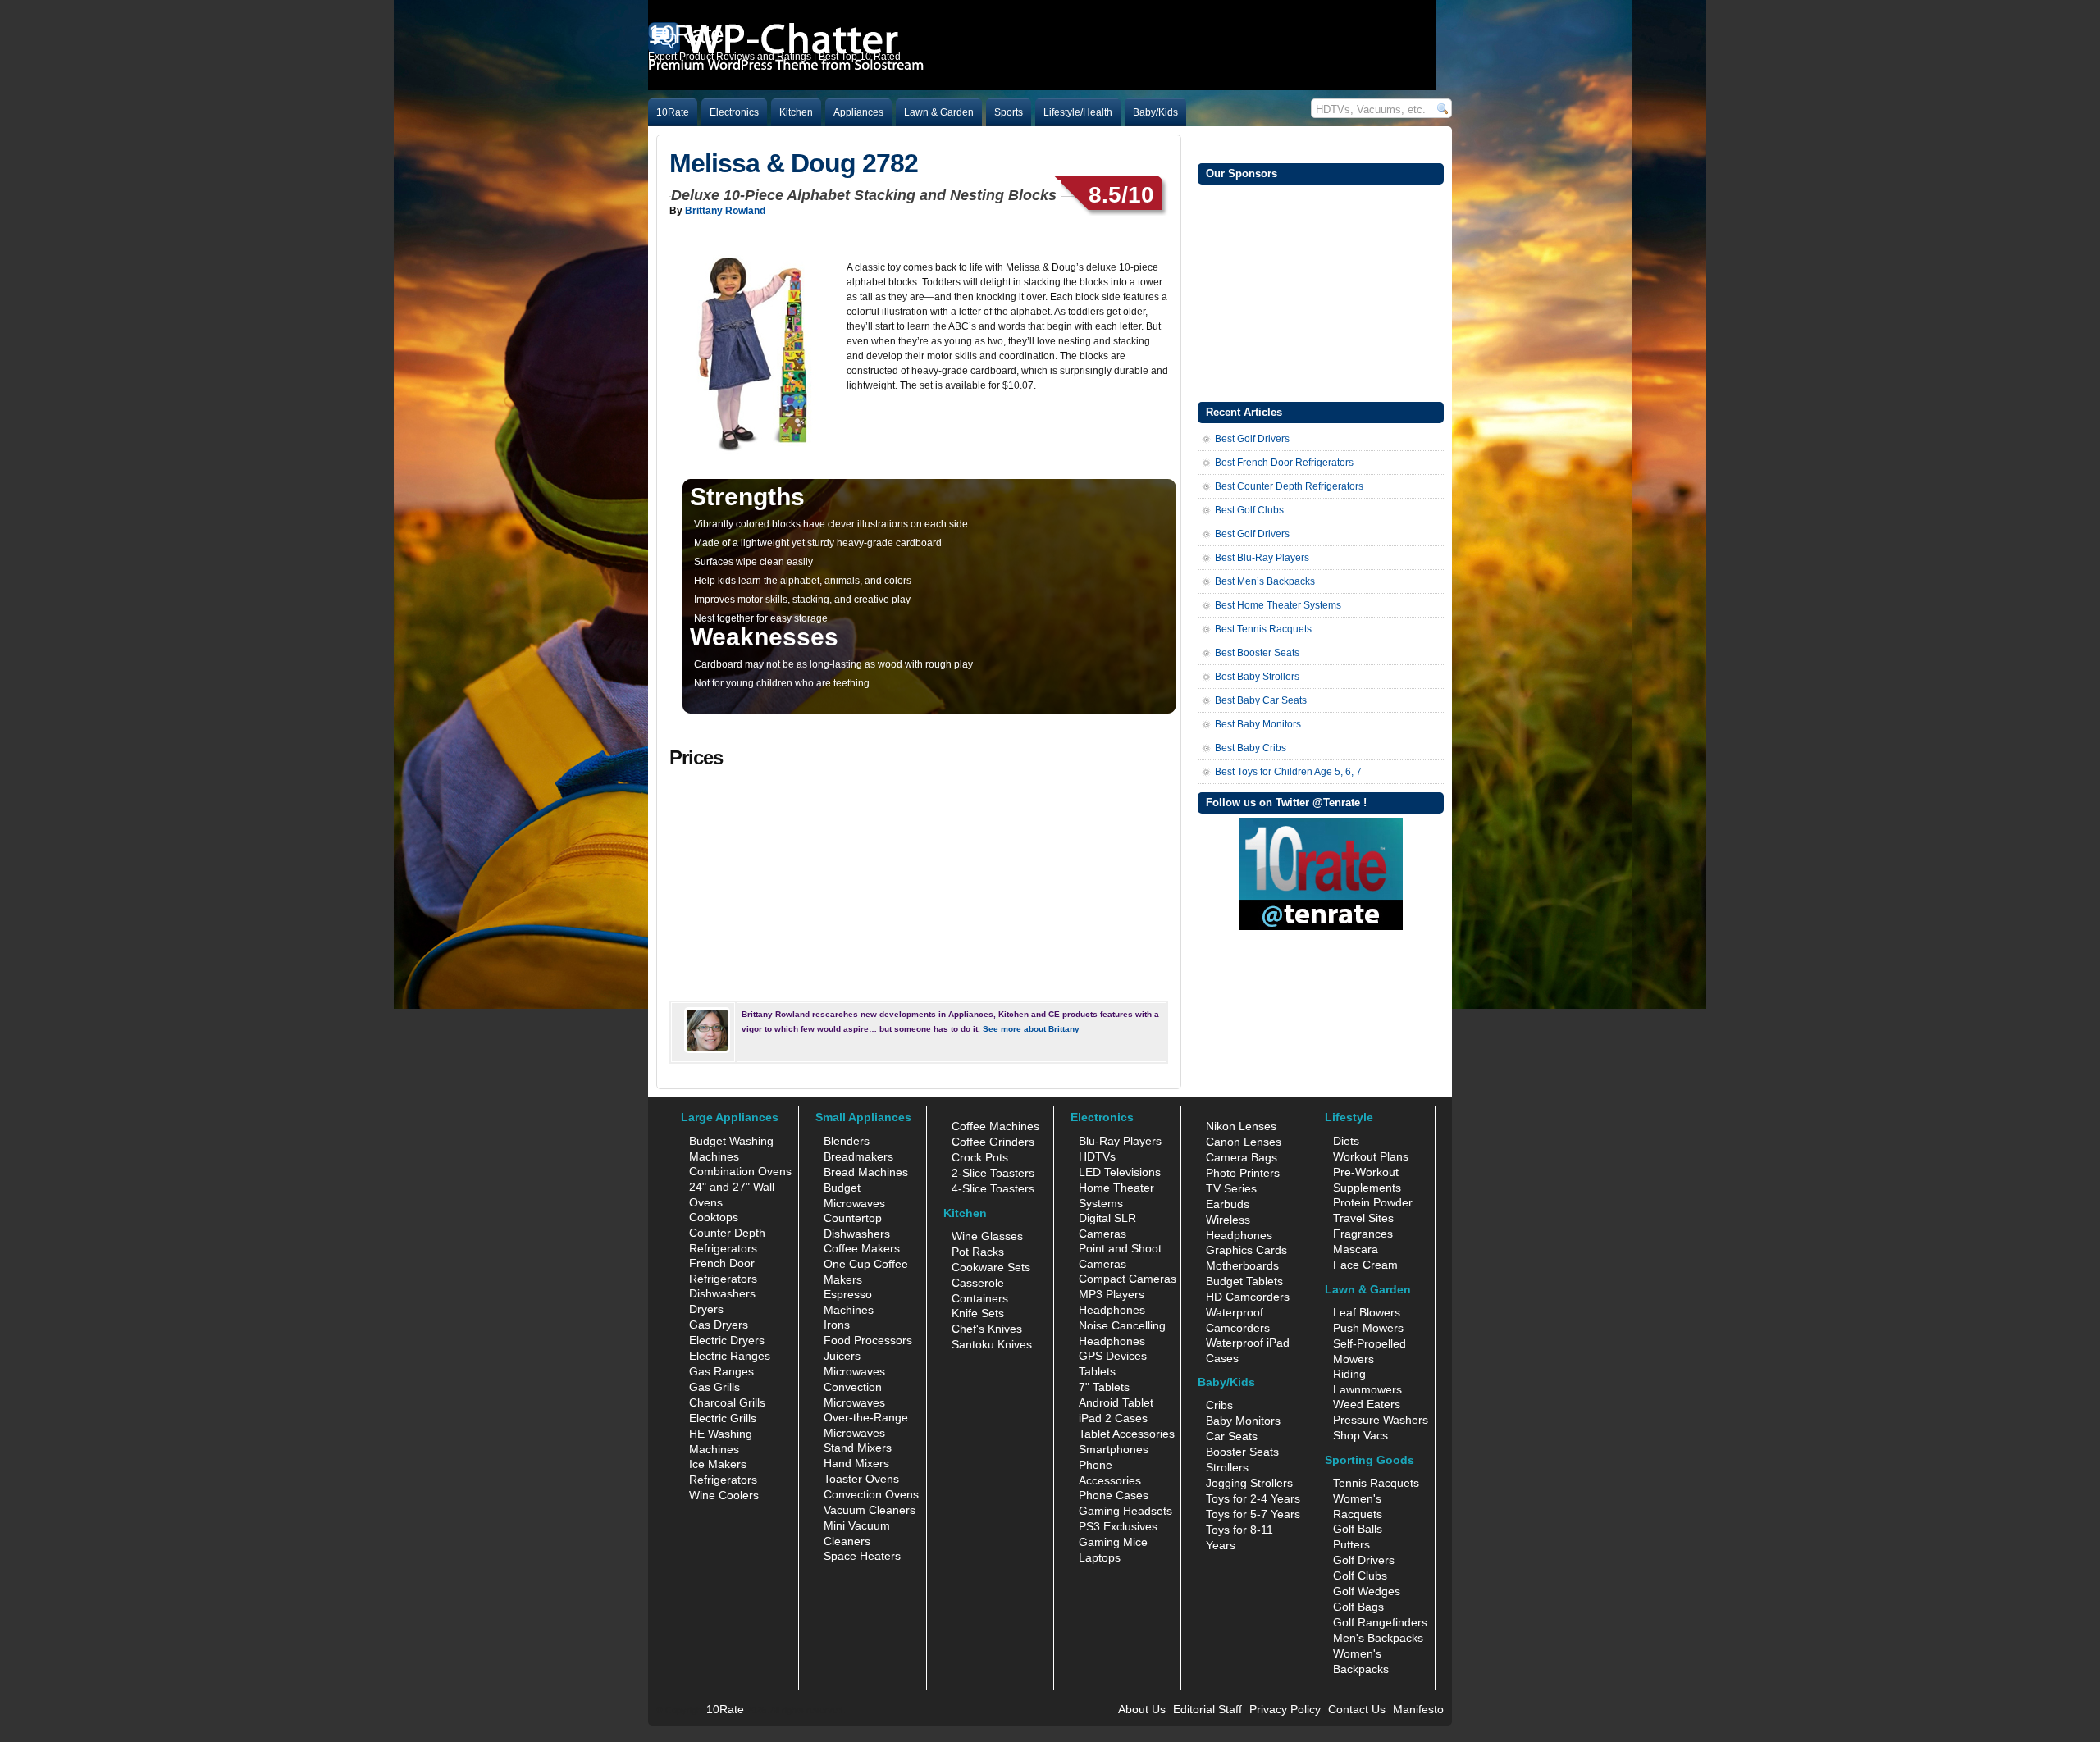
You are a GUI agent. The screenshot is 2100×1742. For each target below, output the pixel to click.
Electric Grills (723, 1418)
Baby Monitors (1243, 1421)
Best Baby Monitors (1258, 724)
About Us (1142, 1709)
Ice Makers (718, 1464)
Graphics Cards (1246, 1250)
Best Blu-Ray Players (1262, 558)
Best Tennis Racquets (1263, 629)
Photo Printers (1243, 1173)
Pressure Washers (1381, 1420)
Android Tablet (1116, 1402)
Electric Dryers (727, 1340)
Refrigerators (723, 1480)
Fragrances (1363, 1234)
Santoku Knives (992, 1344)
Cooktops (714, 1217)
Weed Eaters (1367, 1404)
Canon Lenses (1244, 1142)
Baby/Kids (1155, 112)
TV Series (1231, 1188)
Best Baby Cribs (1251, 748)
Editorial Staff (1207, 1709)
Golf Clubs (1360, 1576)
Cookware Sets (991, 1267)
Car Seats (1232, 1436)
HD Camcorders (1248, 1297)
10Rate (673, 112)
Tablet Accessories (1127, 1434)
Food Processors (868, 1340)
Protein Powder (1373, 1202)
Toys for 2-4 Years (1253, 1498)
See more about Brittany (1031, 1029)
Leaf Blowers (1367, 1312)
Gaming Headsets (1125, 1511)
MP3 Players (1112, 1294)
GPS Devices (1113, 1356)
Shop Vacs (1360, 1435)
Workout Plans (1371, 1156)
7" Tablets (1104, 1387)
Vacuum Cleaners (870, 1510)
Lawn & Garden (939, 112)
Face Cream (1365, 1265)
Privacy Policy (1285, 1709)
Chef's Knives (987, 1329)
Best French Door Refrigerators (1284, 463)
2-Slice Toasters (993, 1173)
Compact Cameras (1128, 1279)
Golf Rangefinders (1380, 1622)
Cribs (1219, 1405)
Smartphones (1114, 1449)
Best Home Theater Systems (1278, 605)
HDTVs (1097, 1156)
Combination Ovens (740, 1171)
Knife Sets (978, 1313)
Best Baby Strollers (1257, 677)
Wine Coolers (724, 1495)
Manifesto (1418, 1709)
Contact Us (1357, 1709)
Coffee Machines (995, 1126)
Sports (1009, 112)
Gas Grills (714, 1387)
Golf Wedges (1367, 1591)
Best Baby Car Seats (1261, 700)
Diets (1346, 1141)
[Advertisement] (1321, 291)
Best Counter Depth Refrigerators (1289, 486)
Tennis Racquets (1376, 1483)
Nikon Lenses (1241, 1126)
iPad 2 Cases (1113, 1418)
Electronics (734, 112)
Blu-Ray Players (1120, 1141)
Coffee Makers (862, 1248)
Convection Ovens (871, 1494)
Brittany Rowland (725, 211)
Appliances (858, 112)
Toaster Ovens (861, 1479)
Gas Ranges (721, 1371)
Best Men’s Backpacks (1265, 581)
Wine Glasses (987, 1236)
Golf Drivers (1364, 1560)
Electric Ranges (730, 1356)
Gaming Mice (1113, 1542)
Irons (837, 1325)
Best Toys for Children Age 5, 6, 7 (1288, 772)
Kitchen (796, 112)
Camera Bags (1242, 1157)
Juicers (842, 1356)
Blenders (847, 1141)
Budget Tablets (1244, 1281)
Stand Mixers (858, 1448)
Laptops (1100, 1557)
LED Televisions (1120, 1172)
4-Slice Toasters (993, 1188)
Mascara (1356, 1249)
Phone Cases (1114, 1495)
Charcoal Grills (727, 1402)
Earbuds (1228, 1204)
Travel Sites (1363, 1218)
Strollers (1227, 1467)
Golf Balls (1358, 1529)
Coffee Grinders (993, 1142)
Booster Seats (1242, 1452)
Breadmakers (858, 1156)
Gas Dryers (719, 1325)
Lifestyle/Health (1078, 112)
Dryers (706, 1309)
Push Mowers (1368, 1328)
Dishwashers (722, 1293)
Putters (1351, 1544)
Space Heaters (862, 1556)
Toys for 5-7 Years (1253, 1514)
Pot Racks (978, 1252)
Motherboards (1242, 1265)
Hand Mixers (856, 1463)
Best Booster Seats (1257, 653)
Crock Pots (980, 1157)
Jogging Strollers (1249, 1483)
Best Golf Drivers (1252, 439)
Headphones (1112, 1310)
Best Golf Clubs (1249, 510)
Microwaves (854, 1371)
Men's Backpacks (1378, 1638)
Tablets (1097, 1371)
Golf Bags (1358, 1607)
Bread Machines (866, 1172)
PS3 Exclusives (1118, 1526)
